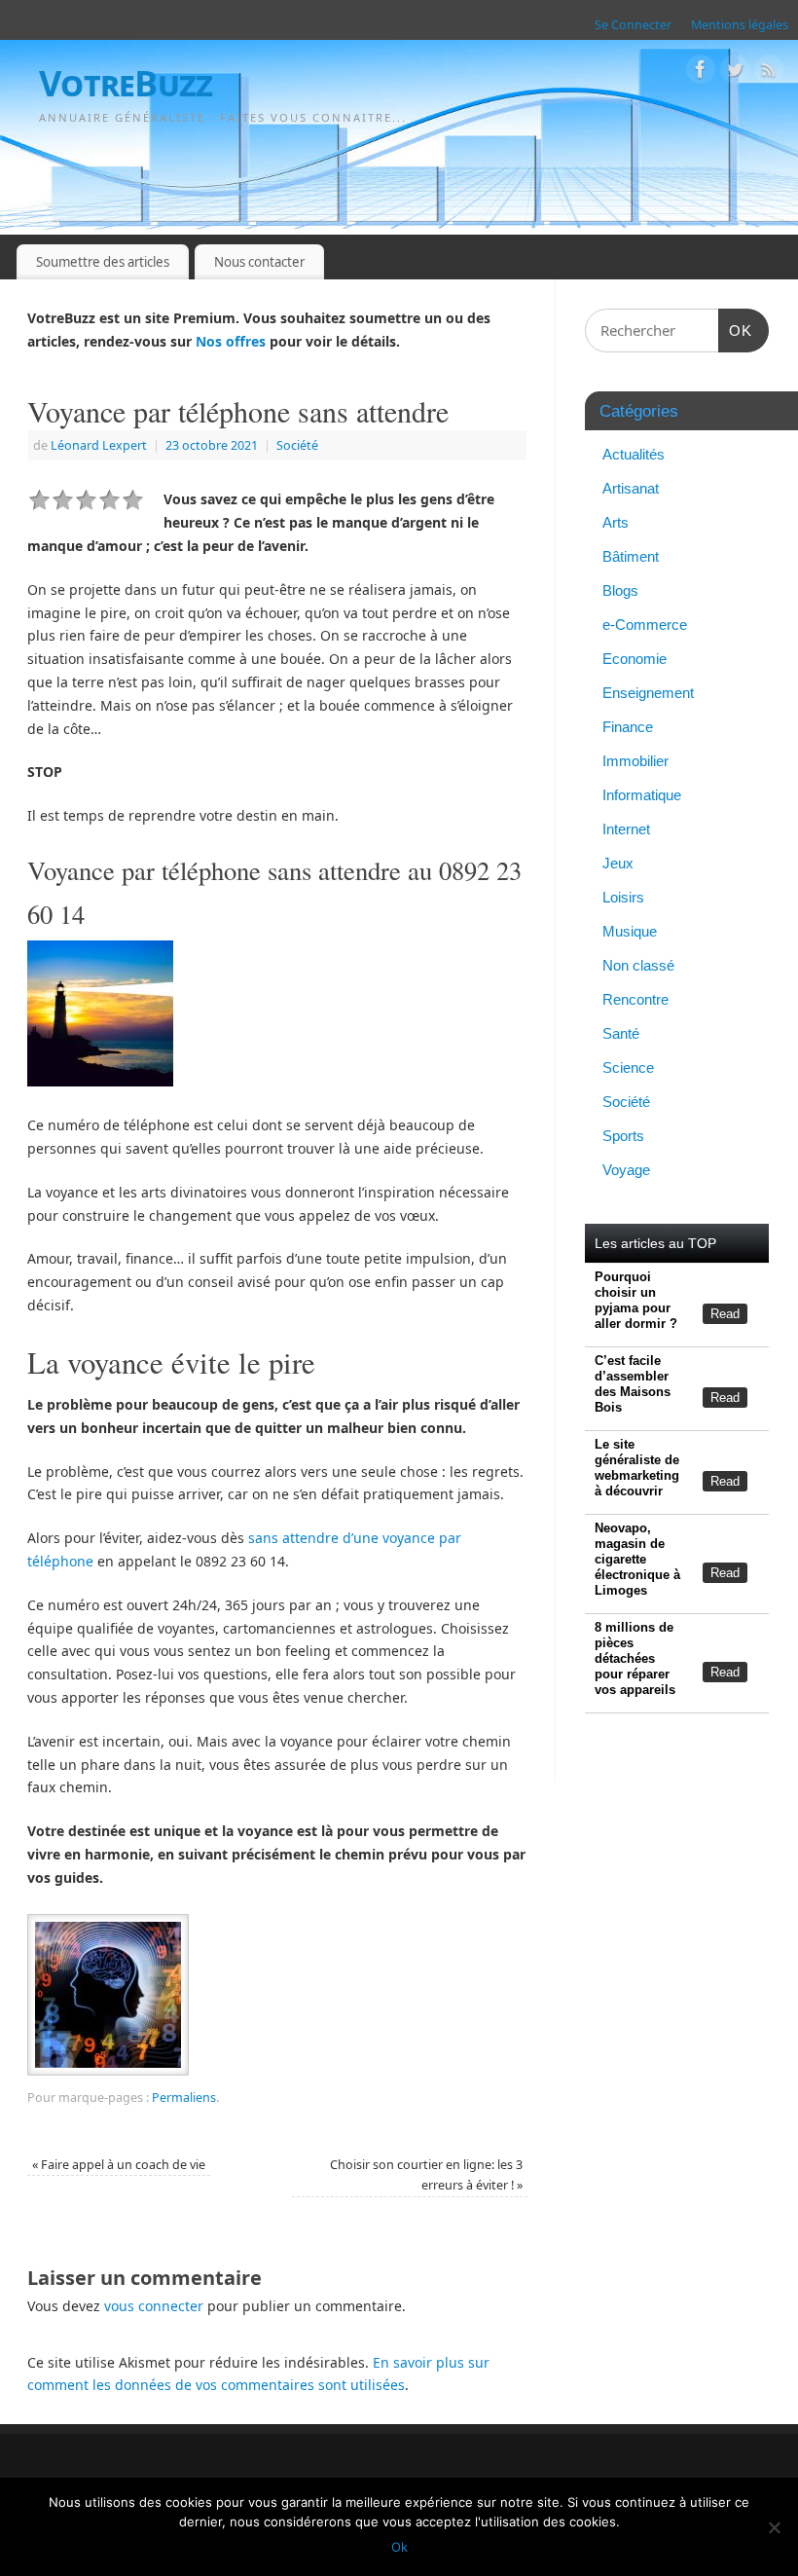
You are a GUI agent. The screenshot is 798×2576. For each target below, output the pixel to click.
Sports (623, 1136)
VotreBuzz (126, 83)
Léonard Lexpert (99, 445)
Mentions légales (740, 25)
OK (736, 330)
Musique (630, 931)
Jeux (618, 863)
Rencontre (635, 999)
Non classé (638, 965)
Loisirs (623, 897)
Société (297, 445)
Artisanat (631, 488)
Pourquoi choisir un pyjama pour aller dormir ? (636, 1300)
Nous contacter (259, 262)
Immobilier (635, 761)
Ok (399, 2547)
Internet (626, 829)
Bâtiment (631, 556)
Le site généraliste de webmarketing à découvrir (637, 1468)
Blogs (620, 590)
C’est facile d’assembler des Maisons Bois (633, 1384)
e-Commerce (645, 625)
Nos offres (231, 341)
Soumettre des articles (103, 262)
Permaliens (184, 2098)
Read (725, 1314)
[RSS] (769, 73)
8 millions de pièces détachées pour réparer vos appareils (635, 1658)
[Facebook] (701, 73)
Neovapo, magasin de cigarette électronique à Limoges (637, 1559)
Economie (635, 659)
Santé (621, 1033)
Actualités (634, 454)
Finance (628, 727)
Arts (616, 522)
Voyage (626, 1170)
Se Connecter (633, 25)
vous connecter (154, 2306)
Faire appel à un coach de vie (119, 2165)
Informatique (642, 795)
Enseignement (648, 693)
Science (628, 1067)
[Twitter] (735, 73)
